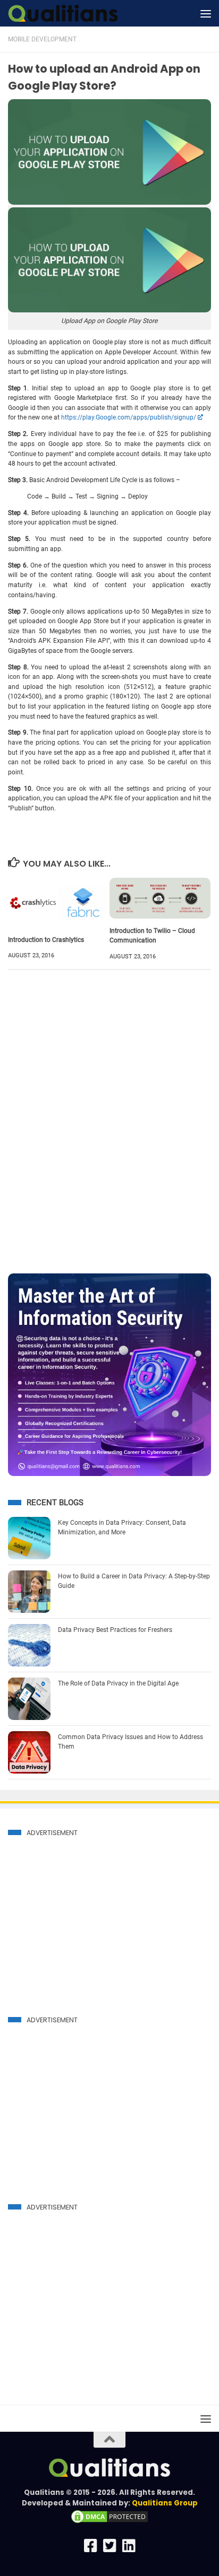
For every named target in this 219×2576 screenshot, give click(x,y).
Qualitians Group (165, 2503)
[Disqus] (109, 1124)
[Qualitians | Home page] (82, 13)
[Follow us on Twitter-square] (109, 2546)
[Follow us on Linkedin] (129, 2546)
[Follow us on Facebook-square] (90, 2546)
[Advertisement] (97, 1916)
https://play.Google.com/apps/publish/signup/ (129, 417)
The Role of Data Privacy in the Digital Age (118, 1683)
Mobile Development (42, 39)
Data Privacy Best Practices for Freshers (115, 1630)
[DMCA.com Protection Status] (109, 2522)
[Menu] (206, 13)
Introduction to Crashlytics (46, 940)
